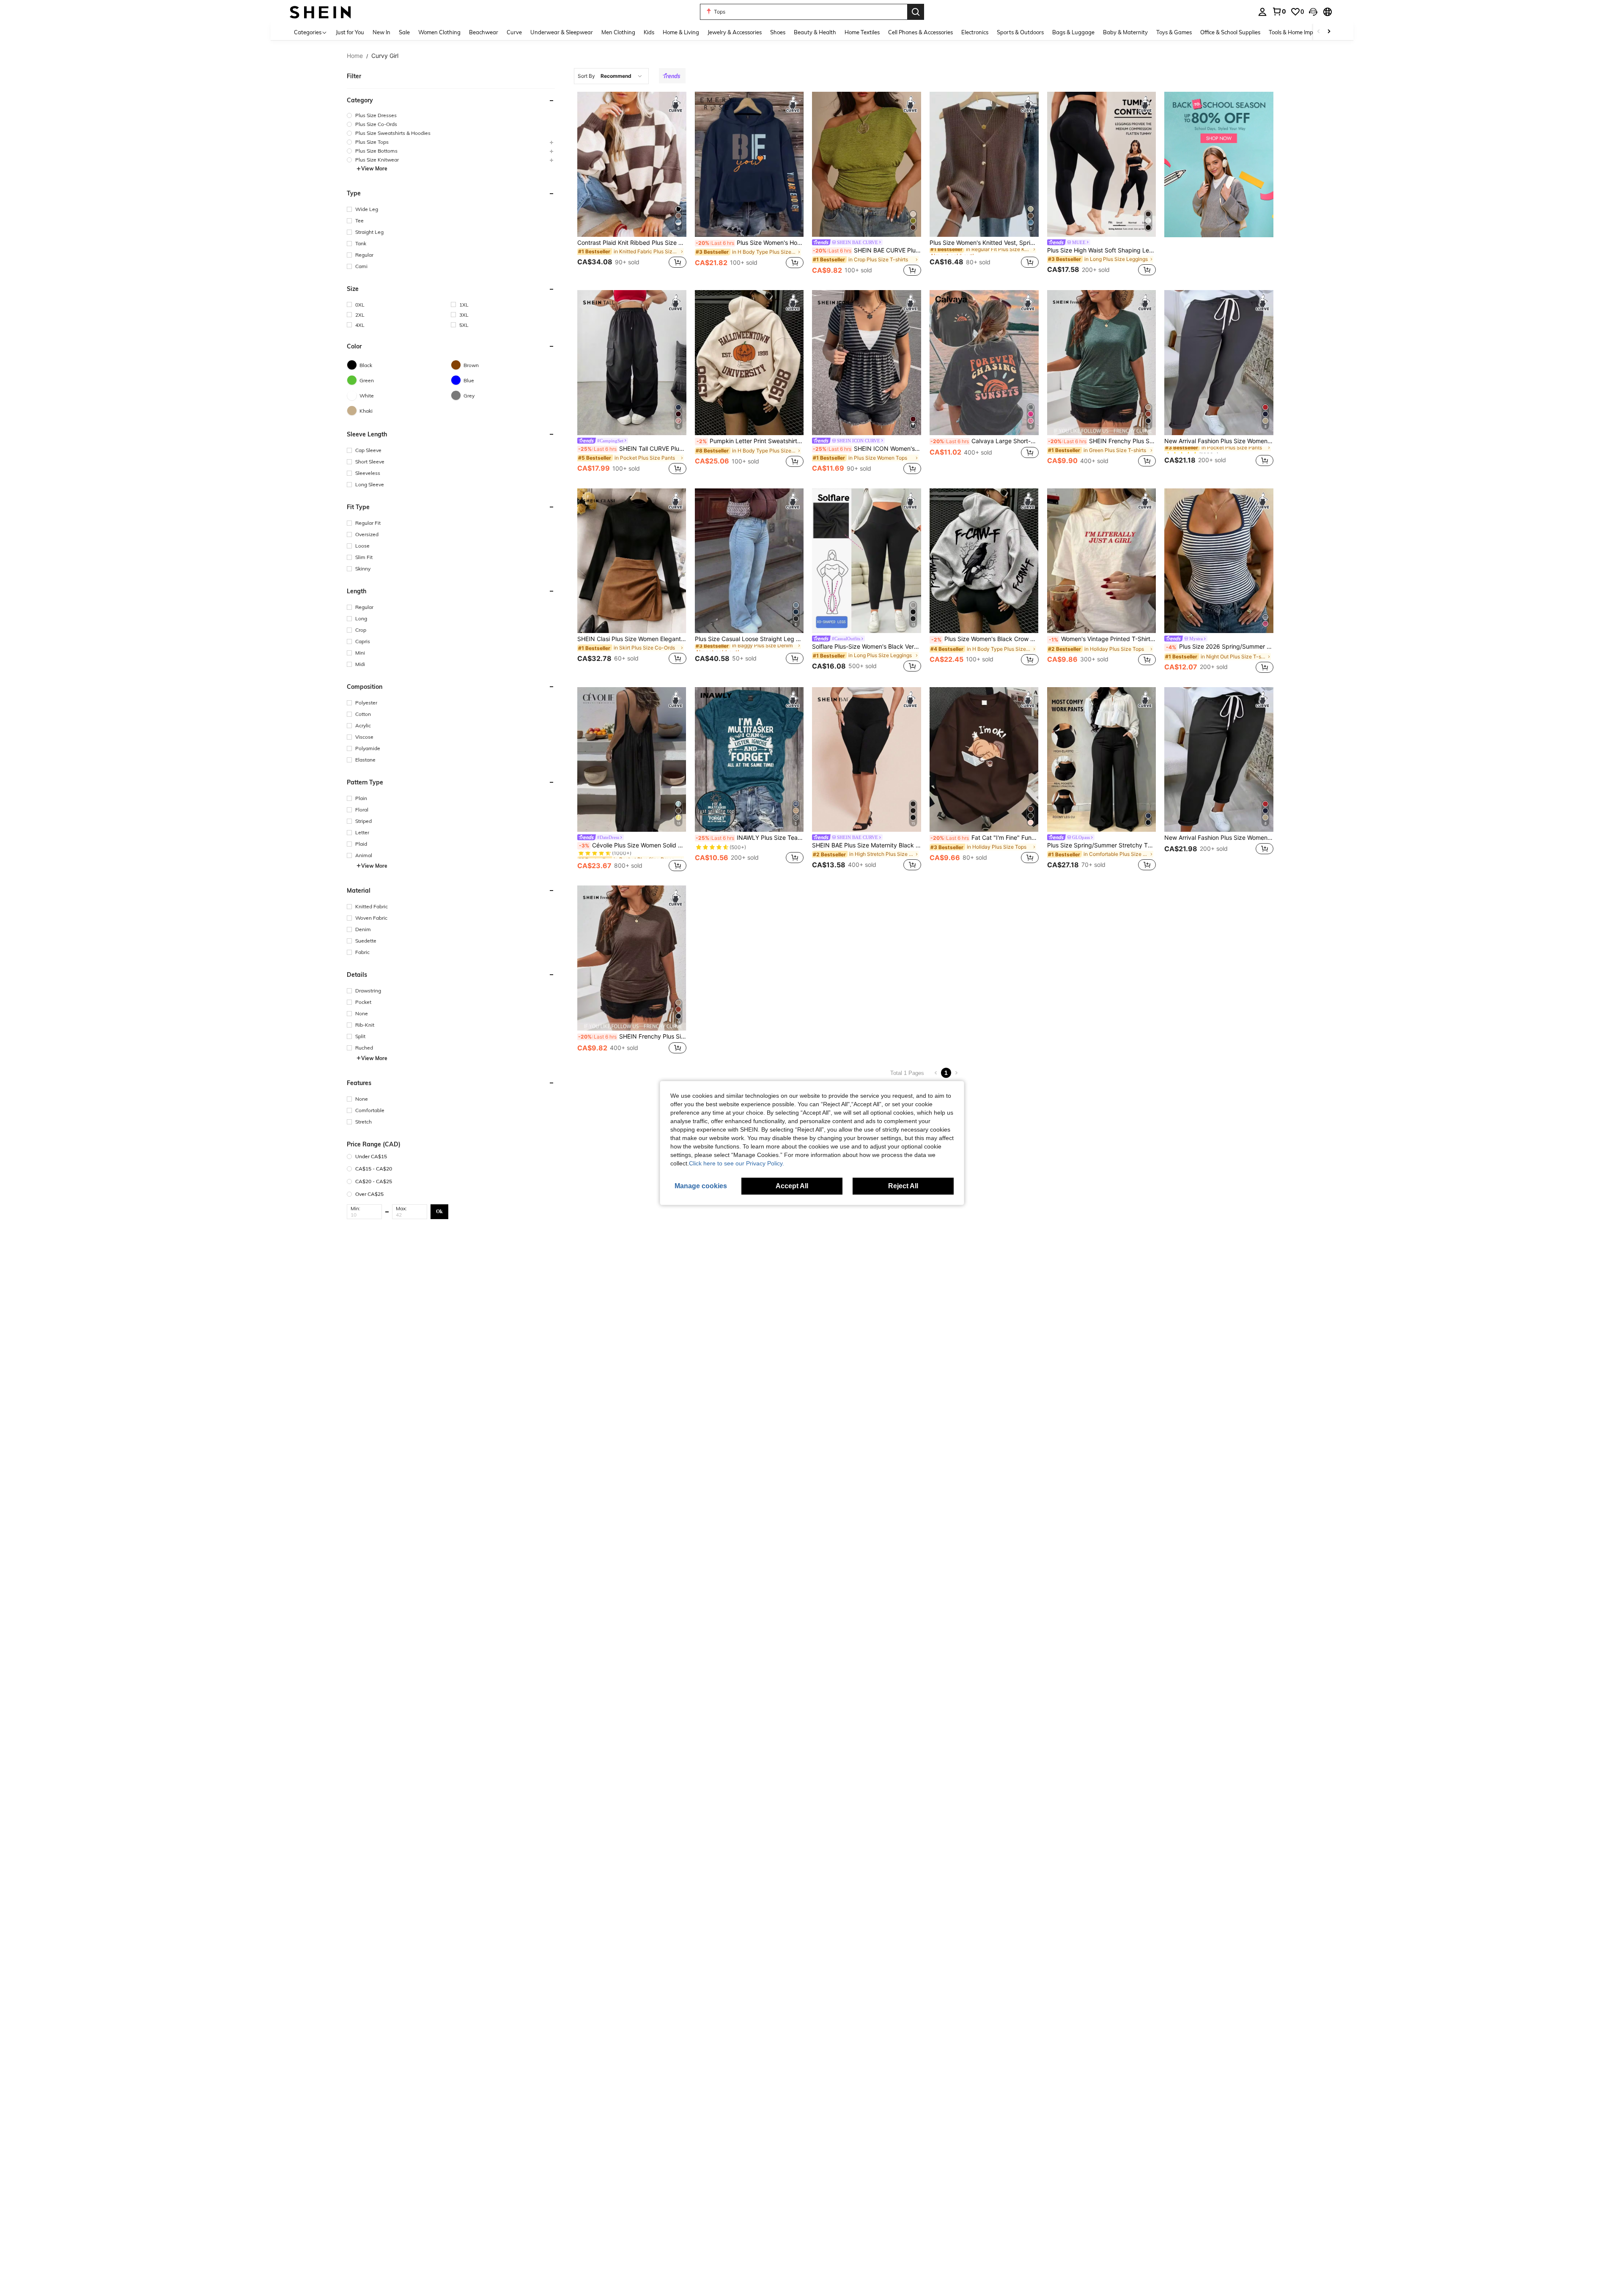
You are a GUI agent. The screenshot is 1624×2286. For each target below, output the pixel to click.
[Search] (916, 12)
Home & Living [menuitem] (681, 32)
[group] (451, 115)
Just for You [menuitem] (350, 32)
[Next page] (956, 1073)
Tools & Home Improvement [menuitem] (1303, 32)
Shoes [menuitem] (778, 32)
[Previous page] (936, 1073)
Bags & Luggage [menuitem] (1073, 32)
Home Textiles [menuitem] (862, 32)
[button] (1313, 12)
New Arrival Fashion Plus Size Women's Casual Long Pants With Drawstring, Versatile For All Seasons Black (1219, 838)
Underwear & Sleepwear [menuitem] (562, 32)
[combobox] (611, 76)
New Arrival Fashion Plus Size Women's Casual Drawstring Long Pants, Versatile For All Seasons (1219, 441)
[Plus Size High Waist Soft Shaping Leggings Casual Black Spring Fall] (1102, 164)
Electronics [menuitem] (975, 32)
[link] (1279, 11)
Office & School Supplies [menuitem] (1230, 32)
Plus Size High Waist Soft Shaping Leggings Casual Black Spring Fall (1102, 250)
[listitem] (632, 185)
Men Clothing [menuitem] (618, 32)
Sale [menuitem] (404, 32)
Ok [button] (439, 1211)
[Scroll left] (1319, 32)
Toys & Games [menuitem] (1174, 32)
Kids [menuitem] (649, 32)
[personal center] (1262, 12)
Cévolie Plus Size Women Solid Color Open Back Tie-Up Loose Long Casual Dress (633, 845)
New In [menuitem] (381, 32)
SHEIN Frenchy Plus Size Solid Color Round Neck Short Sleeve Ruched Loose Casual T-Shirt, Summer (632, 1036)
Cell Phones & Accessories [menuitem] (920, 32)
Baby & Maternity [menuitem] (1125, 32)
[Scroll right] (1329, 32)
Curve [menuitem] (514, 32)
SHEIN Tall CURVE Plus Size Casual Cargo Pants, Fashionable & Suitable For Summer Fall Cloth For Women (632, 449)
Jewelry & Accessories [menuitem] (735, 32)
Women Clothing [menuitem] (439, 32)
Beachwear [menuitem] (484, 32)
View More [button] (374, 169)
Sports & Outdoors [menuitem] (1020, 32)
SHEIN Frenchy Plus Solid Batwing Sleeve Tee (1102, 441)
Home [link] (355, 56)
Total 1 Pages (907, 1073)
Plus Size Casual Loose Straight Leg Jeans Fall (749, 639)
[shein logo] (320, 12)
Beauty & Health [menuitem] (815, 32)
